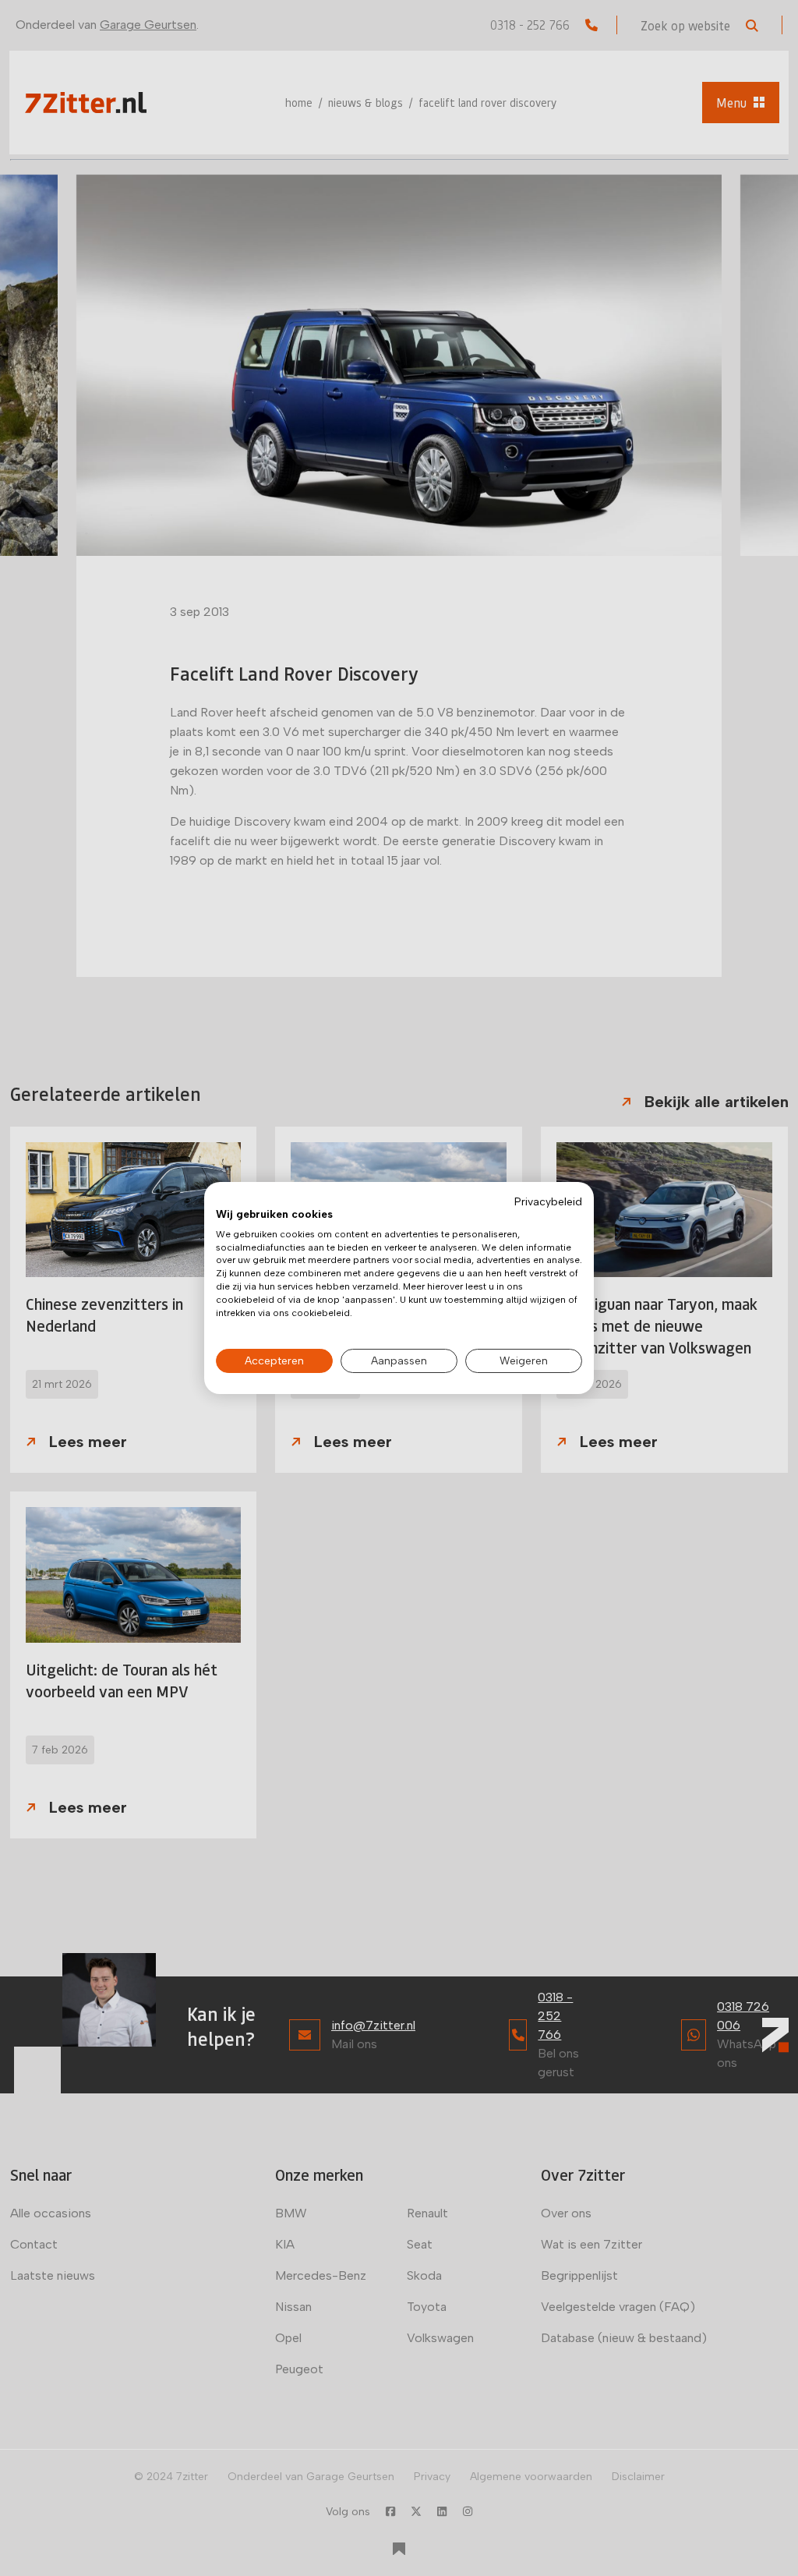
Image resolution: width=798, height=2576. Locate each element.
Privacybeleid (548, 1201)
